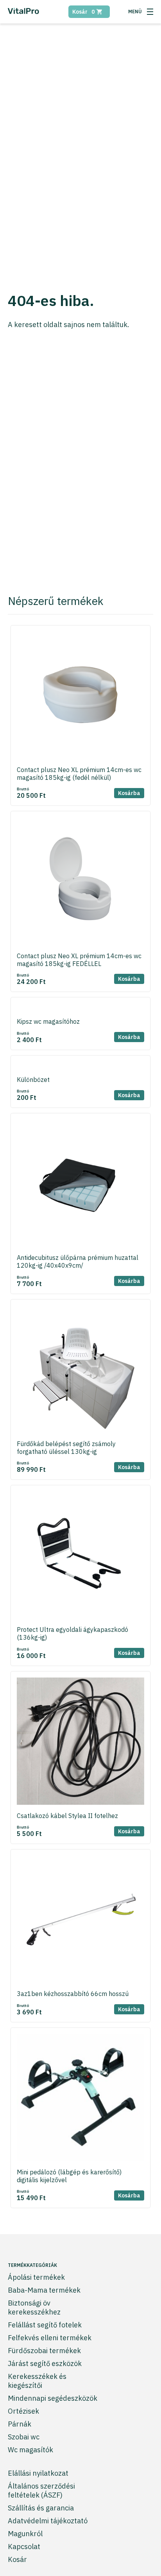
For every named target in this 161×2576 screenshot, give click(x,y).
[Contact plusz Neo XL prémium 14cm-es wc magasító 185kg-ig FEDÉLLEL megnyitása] (80, 882)
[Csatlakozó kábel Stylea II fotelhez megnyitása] (80, 1742)
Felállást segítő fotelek (45, 2325)
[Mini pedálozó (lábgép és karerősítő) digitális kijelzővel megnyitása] (80, 2098)
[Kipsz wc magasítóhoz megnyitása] (80, 1008)
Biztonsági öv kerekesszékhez (34, 2307)
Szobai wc (24, 2437)
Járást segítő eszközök (45, 2363)
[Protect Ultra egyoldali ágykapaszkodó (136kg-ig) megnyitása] (80, 1556)
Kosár (83, 12)
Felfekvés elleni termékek (50, 2338)
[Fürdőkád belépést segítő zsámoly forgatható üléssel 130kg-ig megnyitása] (80, 1370)
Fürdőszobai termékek (44, 2351)
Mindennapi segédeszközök (53, 2398)
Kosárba (129, 793)
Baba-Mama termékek (44, 2290)
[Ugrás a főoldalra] (23, 13)
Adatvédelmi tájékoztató (48, 2521)
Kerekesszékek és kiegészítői (37, 2381)
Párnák (20, 2424)
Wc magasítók (30, 2450)
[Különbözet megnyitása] (80, 1066)
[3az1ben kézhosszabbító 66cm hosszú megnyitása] (80, 1920)
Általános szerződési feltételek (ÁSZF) (41, 2491)
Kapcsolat (24, 2547)
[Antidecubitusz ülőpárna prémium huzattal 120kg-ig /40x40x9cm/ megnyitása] (80, 1184)
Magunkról (25, 2534)
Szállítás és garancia (41, 2508)
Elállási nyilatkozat (38, 2473)
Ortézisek (23, 2411)
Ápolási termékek (36, 2277)
